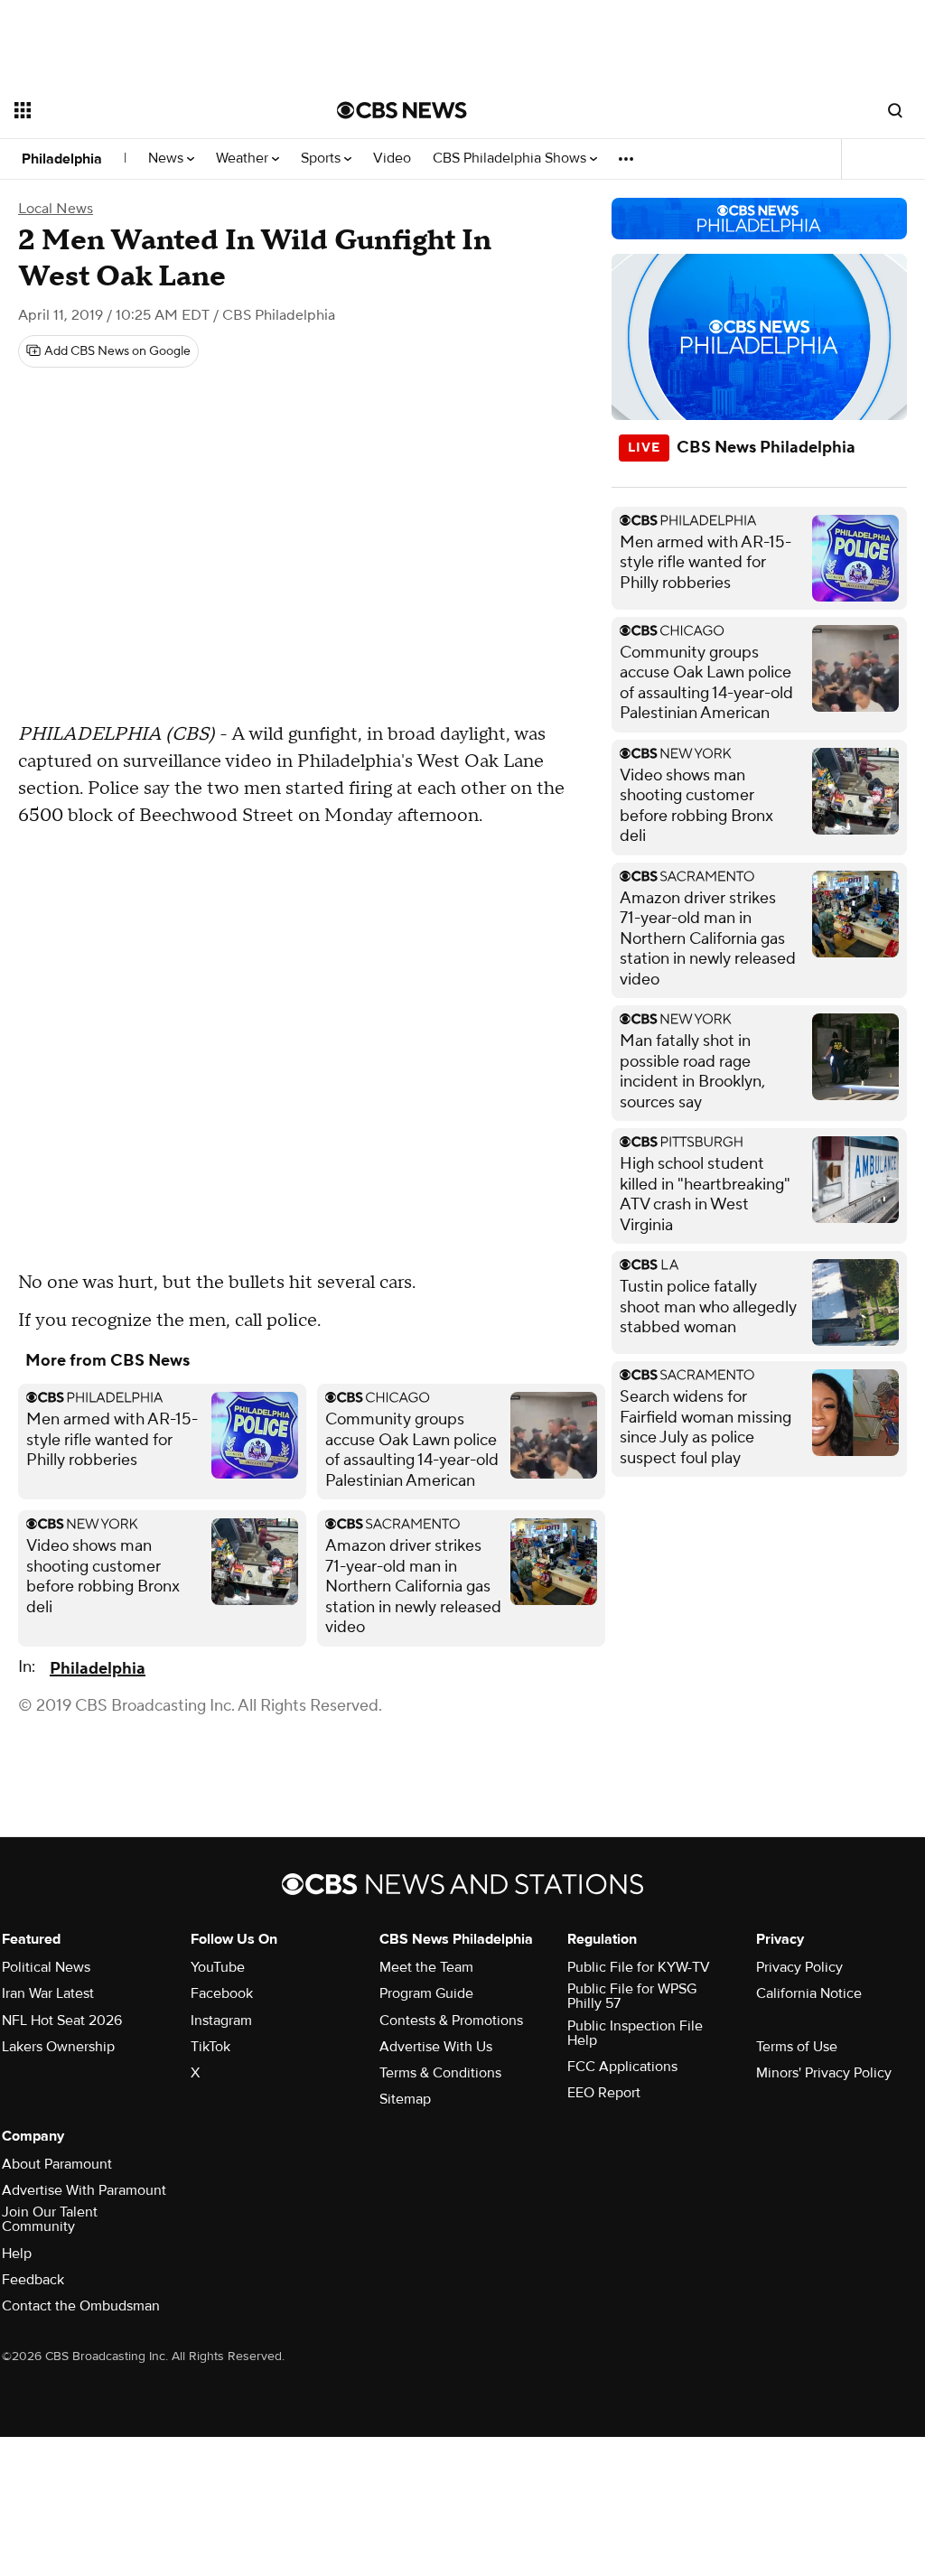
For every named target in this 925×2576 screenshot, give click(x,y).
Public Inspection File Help (635, 2033)
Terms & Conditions (440, 2073)
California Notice (809, 1993)
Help (17, 2254)
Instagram (221, 2021)
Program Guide (426, 1993)
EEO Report (604, 2093)
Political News (46, 1967)
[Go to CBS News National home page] (402, 110)
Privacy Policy (799, 1967)
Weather (244, 159)
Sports (322, 159)
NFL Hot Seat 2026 (62, 2021)
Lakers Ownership (58, 2047)
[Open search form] (895, 110)
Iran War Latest (48, 1993)
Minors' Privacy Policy (824, 2073)
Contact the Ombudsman (81, 2306)
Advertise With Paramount (84, 2190)
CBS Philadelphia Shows (511, 159)
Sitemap (405, 2099)
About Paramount (57, 2164)
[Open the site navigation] (144, 110)
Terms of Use (797, 2047)
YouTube (218, 1967)
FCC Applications (622, 2067)
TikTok (210, 2047)
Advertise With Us (436, 2047)
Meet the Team (426, 1967)
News (168, 159)
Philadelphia (62, 159)
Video (392, 159)
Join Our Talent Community (50, 2219)
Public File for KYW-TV (639, 1967)
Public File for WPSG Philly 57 (632, 1996)
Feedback (33, 2280)
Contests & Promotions (451, 2021)
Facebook (222, 1993)
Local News (56, 209)
